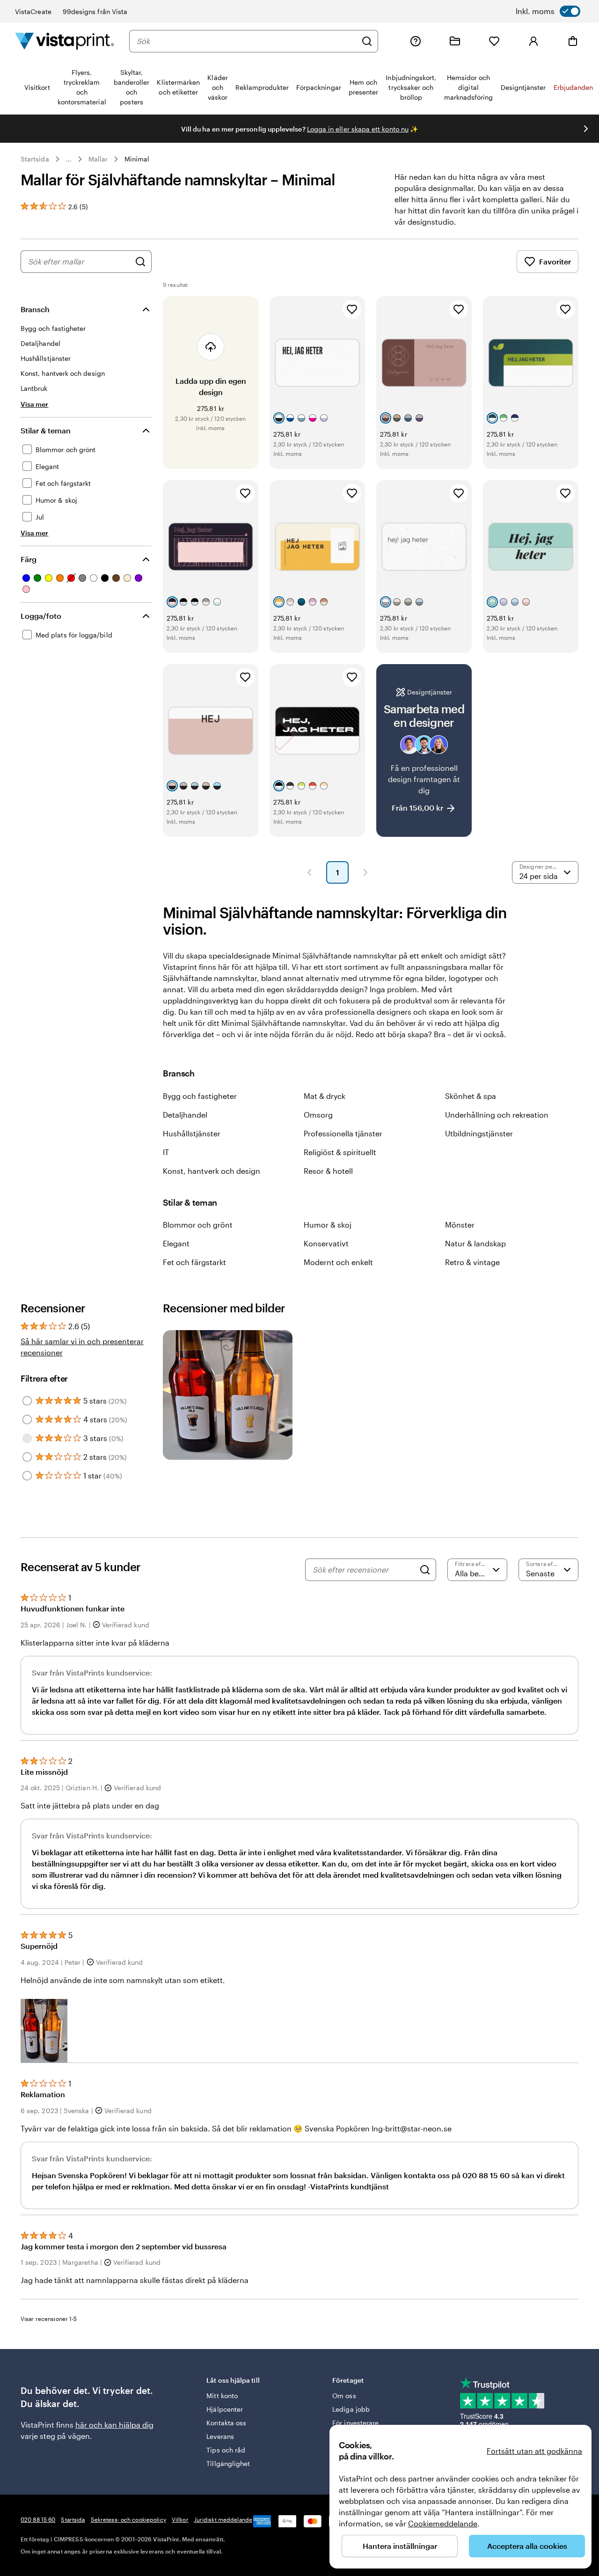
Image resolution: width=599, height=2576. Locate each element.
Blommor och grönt (198, 1225)
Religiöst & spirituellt (340, 1152)
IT (166, 1152)
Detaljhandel (185, 1115)
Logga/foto (41, 616)
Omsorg (318, 1115)
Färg (29, 559)
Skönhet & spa (471, 1096)
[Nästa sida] (365, 872)
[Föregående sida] (309, 872)
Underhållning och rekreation (497, 1115)
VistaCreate (33, 11)
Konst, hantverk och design (212, 1171)
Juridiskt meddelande (223, 2519)
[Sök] (367, 41)
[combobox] (247, 41)
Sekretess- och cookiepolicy (128, 2519)
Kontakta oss (226, 2423)
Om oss (344, 2396)
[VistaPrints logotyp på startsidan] (65, 41)
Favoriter (555, 261)
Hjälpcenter (225, 2409)
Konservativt (326, 1243)
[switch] (548, 11)
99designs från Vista (95, 11)
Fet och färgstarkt (194, 1262)
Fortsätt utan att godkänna (534, 2451)
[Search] (425, 1570)
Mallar (98, 159)
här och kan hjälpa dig (114, 2425)
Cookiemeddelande (443, 2523)
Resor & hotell (328, 1171)
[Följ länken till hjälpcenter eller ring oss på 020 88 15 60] (416, 41)
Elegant (176, 1243)
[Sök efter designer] (140, 262)
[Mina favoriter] (494, 41)
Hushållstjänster (192, 1133)
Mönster (460, 1225)
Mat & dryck (325, 1096)
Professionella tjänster (343, 1133)
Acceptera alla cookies (527, 2546)
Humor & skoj (328, 1225)
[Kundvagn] (573, 41)
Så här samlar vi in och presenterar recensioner (82, 1347)
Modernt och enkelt (338, 1262)
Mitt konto (222, 2396)
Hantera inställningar (400, 2546)
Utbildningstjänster (479, 1133)
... (69, 159)
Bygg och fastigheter (200, 1096)
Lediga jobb (351, 2409)
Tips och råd (226, 2450)
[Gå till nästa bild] (586, 129)
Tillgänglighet (228, 2463)
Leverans (220, 2436)
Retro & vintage (472, 1262)
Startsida (35, 159)
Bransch (35, 309)
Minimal (137, 159)
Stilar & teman (46, 430)
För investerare (355, 2423)
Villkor (180, 2519)
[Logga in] (533, 41)
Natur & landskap (475, 1243)
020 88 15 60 (38, 2519)
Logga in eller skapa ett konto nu (358, 129)
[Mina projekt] (455, 41)
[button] (44, 2031)
